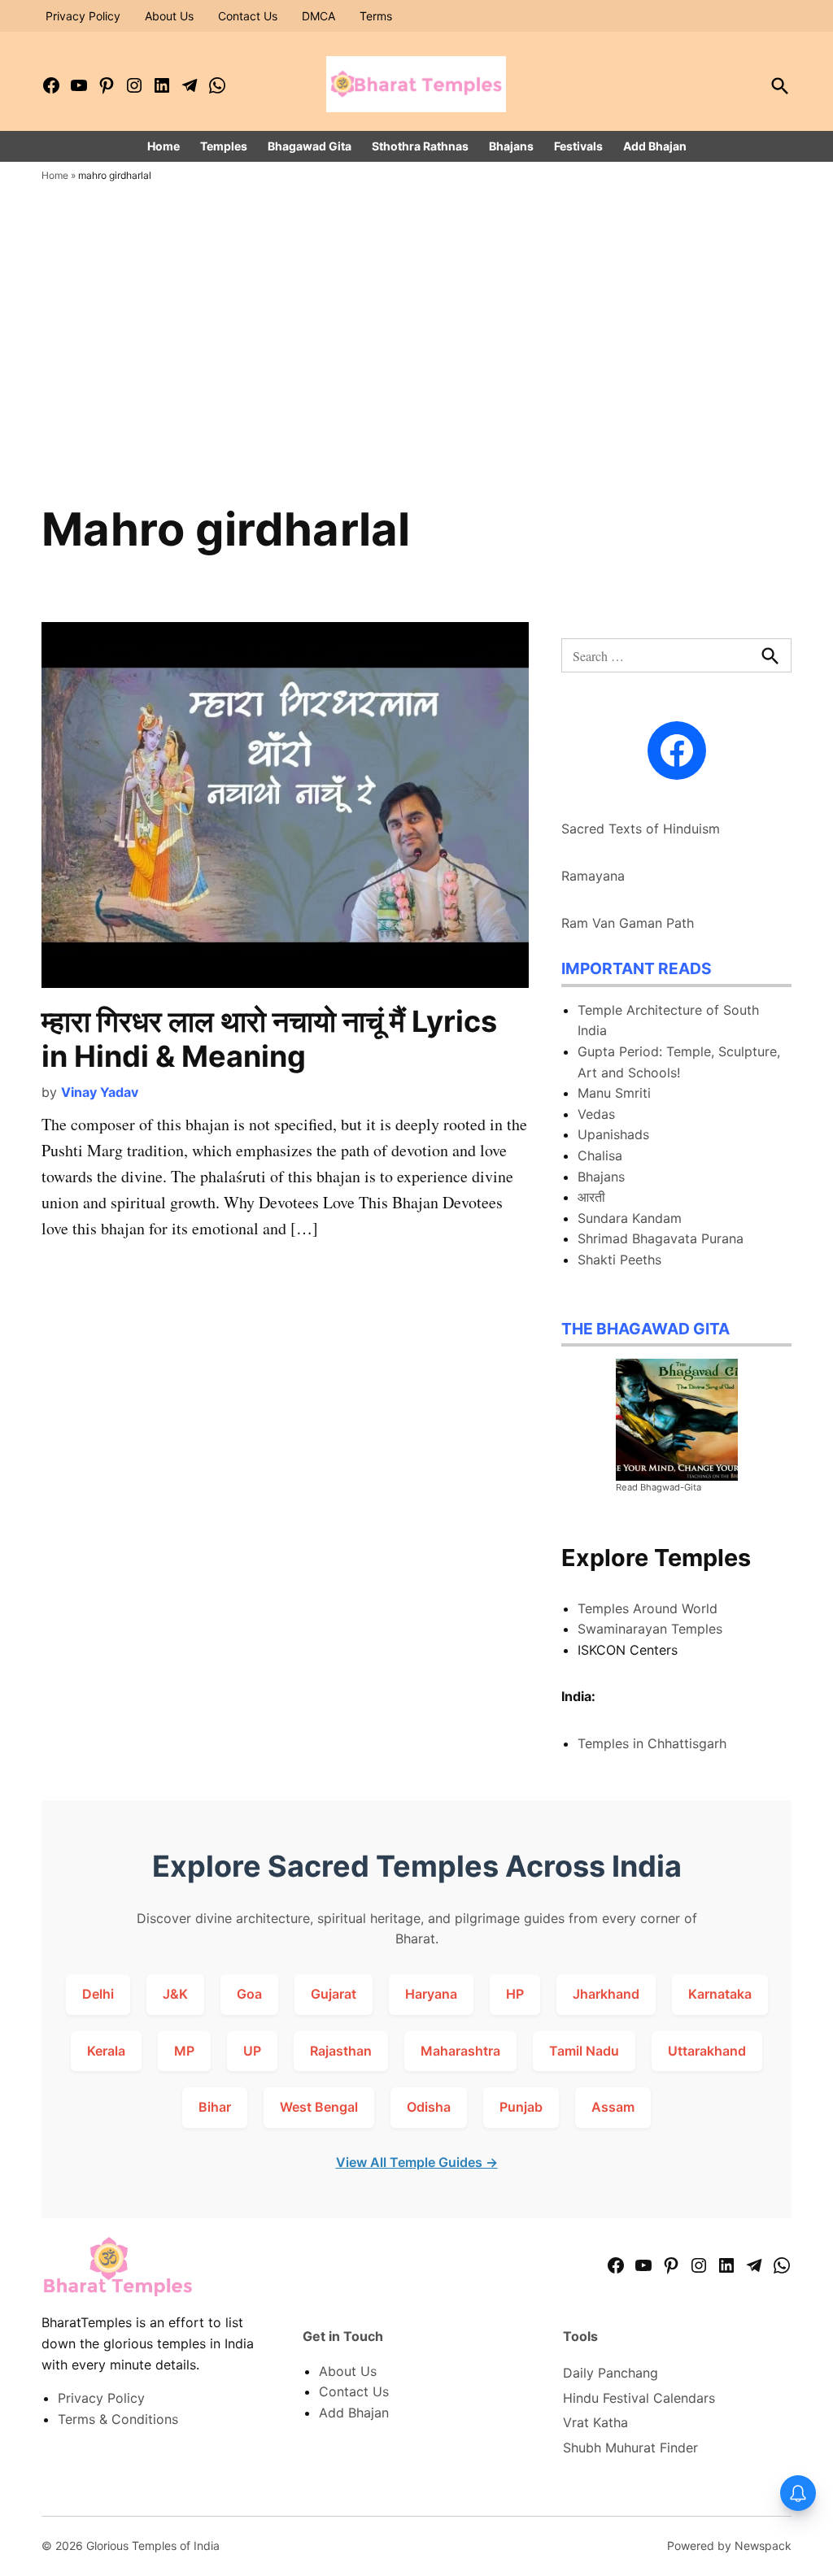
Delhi (98, 1994)
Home (164, 146)
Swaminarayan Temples (650, 1629)
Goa (249, 1994)
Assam (613, 2107)
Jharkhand (606, 1994)
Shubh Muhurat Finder (630, 2448)
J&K (175, 1994)
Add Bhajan (655, 146)
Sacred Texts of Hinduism (641, 829)
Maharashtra (460, 2051)
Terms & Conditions (118, 2419)
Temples (224, 146)
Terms (376, 16)
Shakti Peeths (619, 1260)
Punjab (521, 2107)
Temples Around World (648, 1608)
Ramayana (593, 876)
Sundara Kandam (630, 1218)
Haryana (431, 1994)
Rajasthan (341, 2051)
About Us (169, 16)
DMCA (318, 16)
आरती (591, 1197)
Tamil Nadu (584, 2051)
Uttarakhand (707, 2051)
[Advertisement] (416, 376)
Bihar (215, 2107)
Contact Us (248, 16)
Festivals (578, 146)
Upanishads (613, 1134)
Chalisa (600, 1155)
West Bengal (319, 2107)
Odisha (429, 2107)
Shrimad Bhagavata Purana (661, 1238)
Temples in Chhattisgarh (652, 1743)
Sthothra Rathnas (420, 146)
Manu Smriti (614, 1093)
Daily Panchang (611, 2373)
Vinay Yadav (100, 1092)
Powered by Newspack (729, 2546)
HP (515, 1994)
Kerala (106, 2051)
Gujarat (334, 1994)
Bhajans (511, 146)
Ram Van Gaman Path (628, 923)
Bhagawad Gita (310, 146)
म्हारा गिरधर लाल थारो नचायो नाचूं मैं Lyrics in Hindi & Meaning (269, 1039)
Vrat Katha (595, 2422)
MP (184, 2051)
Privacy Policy (83, 16)
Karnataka (720, 1994)
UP (252, 2051)
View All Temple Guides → (417, 2162)
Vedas (596, 1114)
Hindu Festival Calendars (639, 2398)
